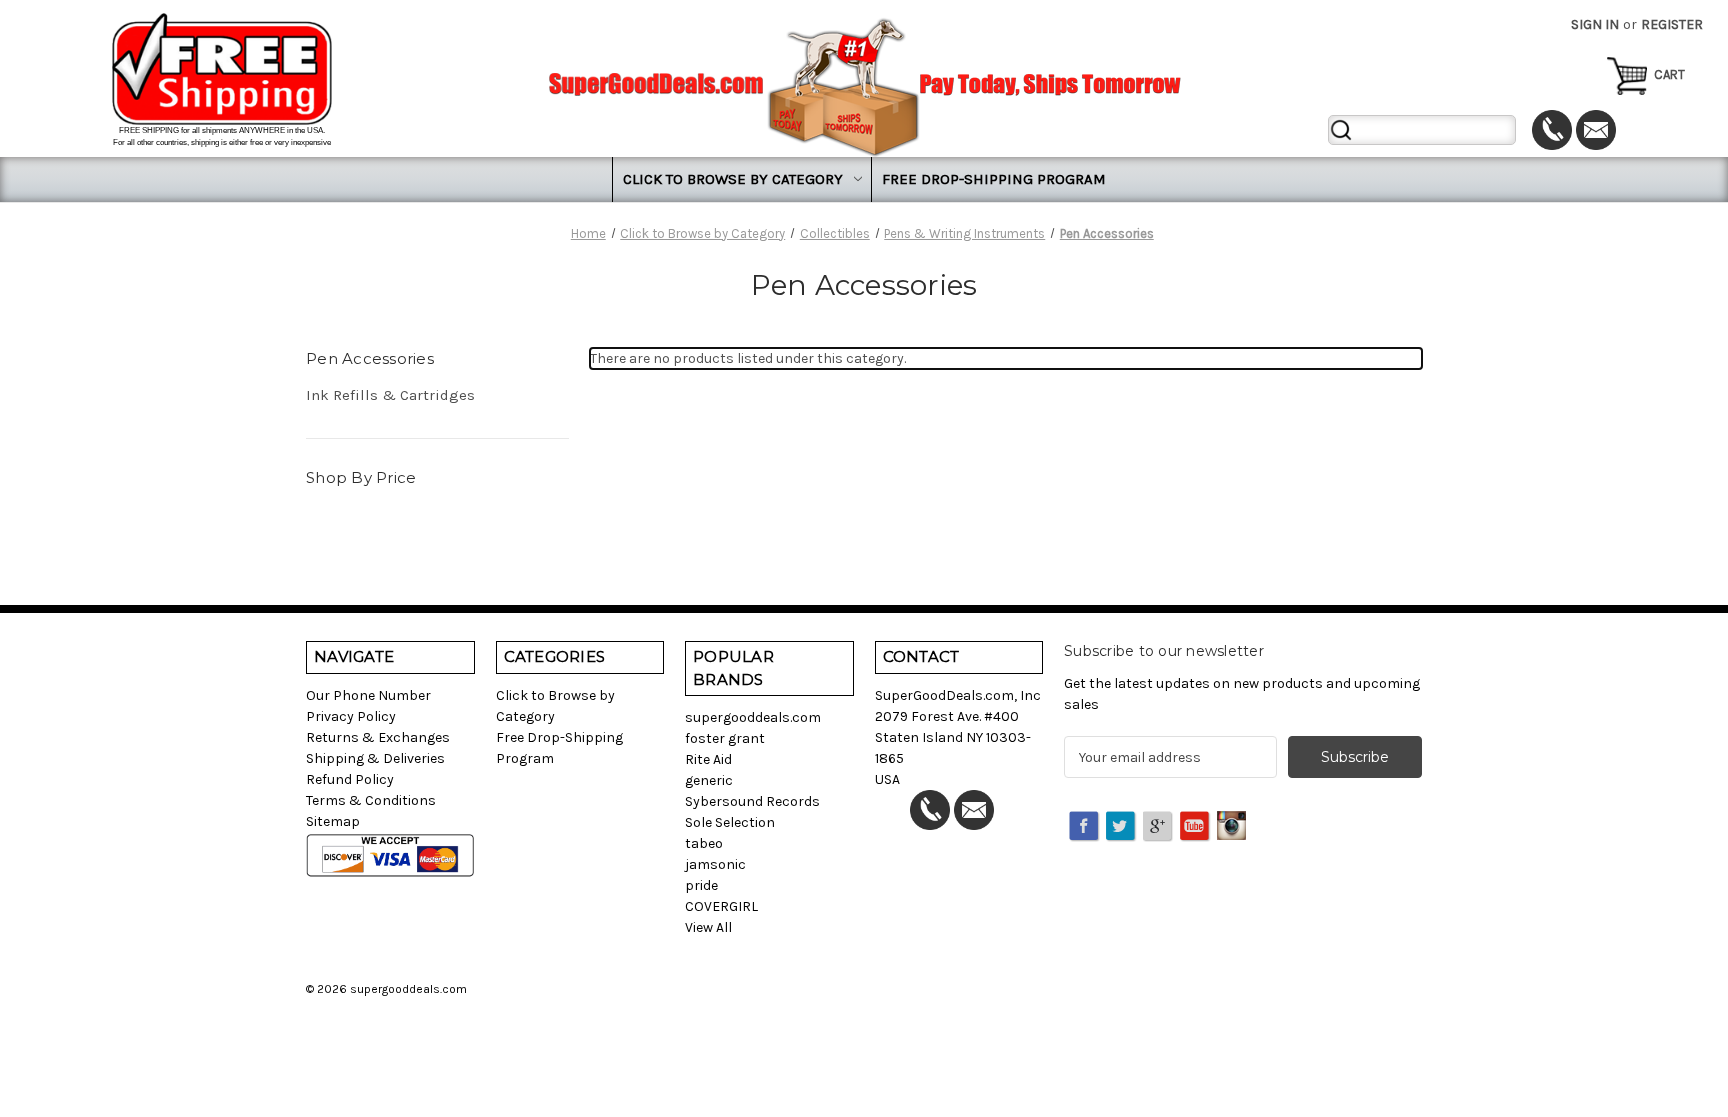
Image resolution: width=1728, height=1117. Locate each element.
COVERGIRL (721, 906)
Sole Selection (730, 822)
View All (708, 927)
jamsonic (715, 864)
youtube (1196, 827)
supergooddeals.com (753, 717)
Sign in (1595, 24)
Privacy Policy (351, 716)
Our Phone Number (368, 695)
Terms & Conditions (371, 800)
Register (1672, 24)
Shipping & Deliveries (375, 758)
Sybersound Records (752, 801)
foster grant (725, 738)
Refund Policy (350, 779)
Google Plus (1159, 827)
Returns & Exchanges (378, 737)
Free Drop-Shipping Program (994, 179)
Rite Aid (708, 759)
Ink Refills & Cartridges (390, 395)
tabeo (704, 843)
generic (709, 780)
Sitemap (333, 821)
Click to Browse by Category (733, 179)
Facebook (1085, 827)
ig (1233, 827)
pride (701, 885)
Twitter (1122, 827)
